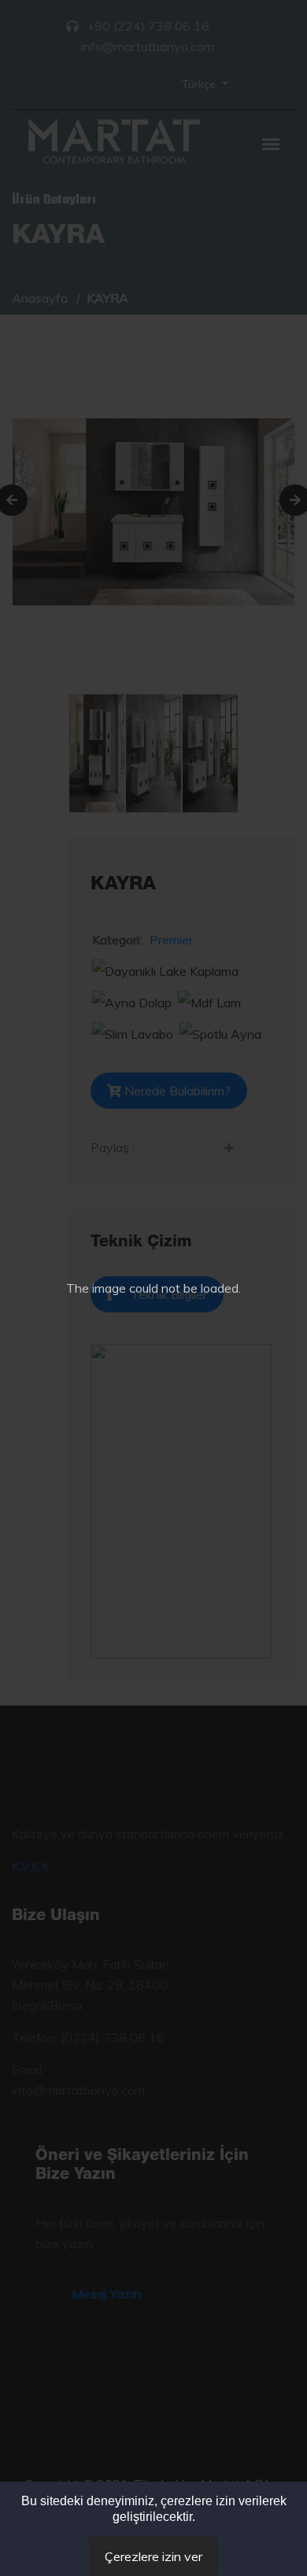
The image (96, 1288)
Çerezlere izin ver (153, 2556)
